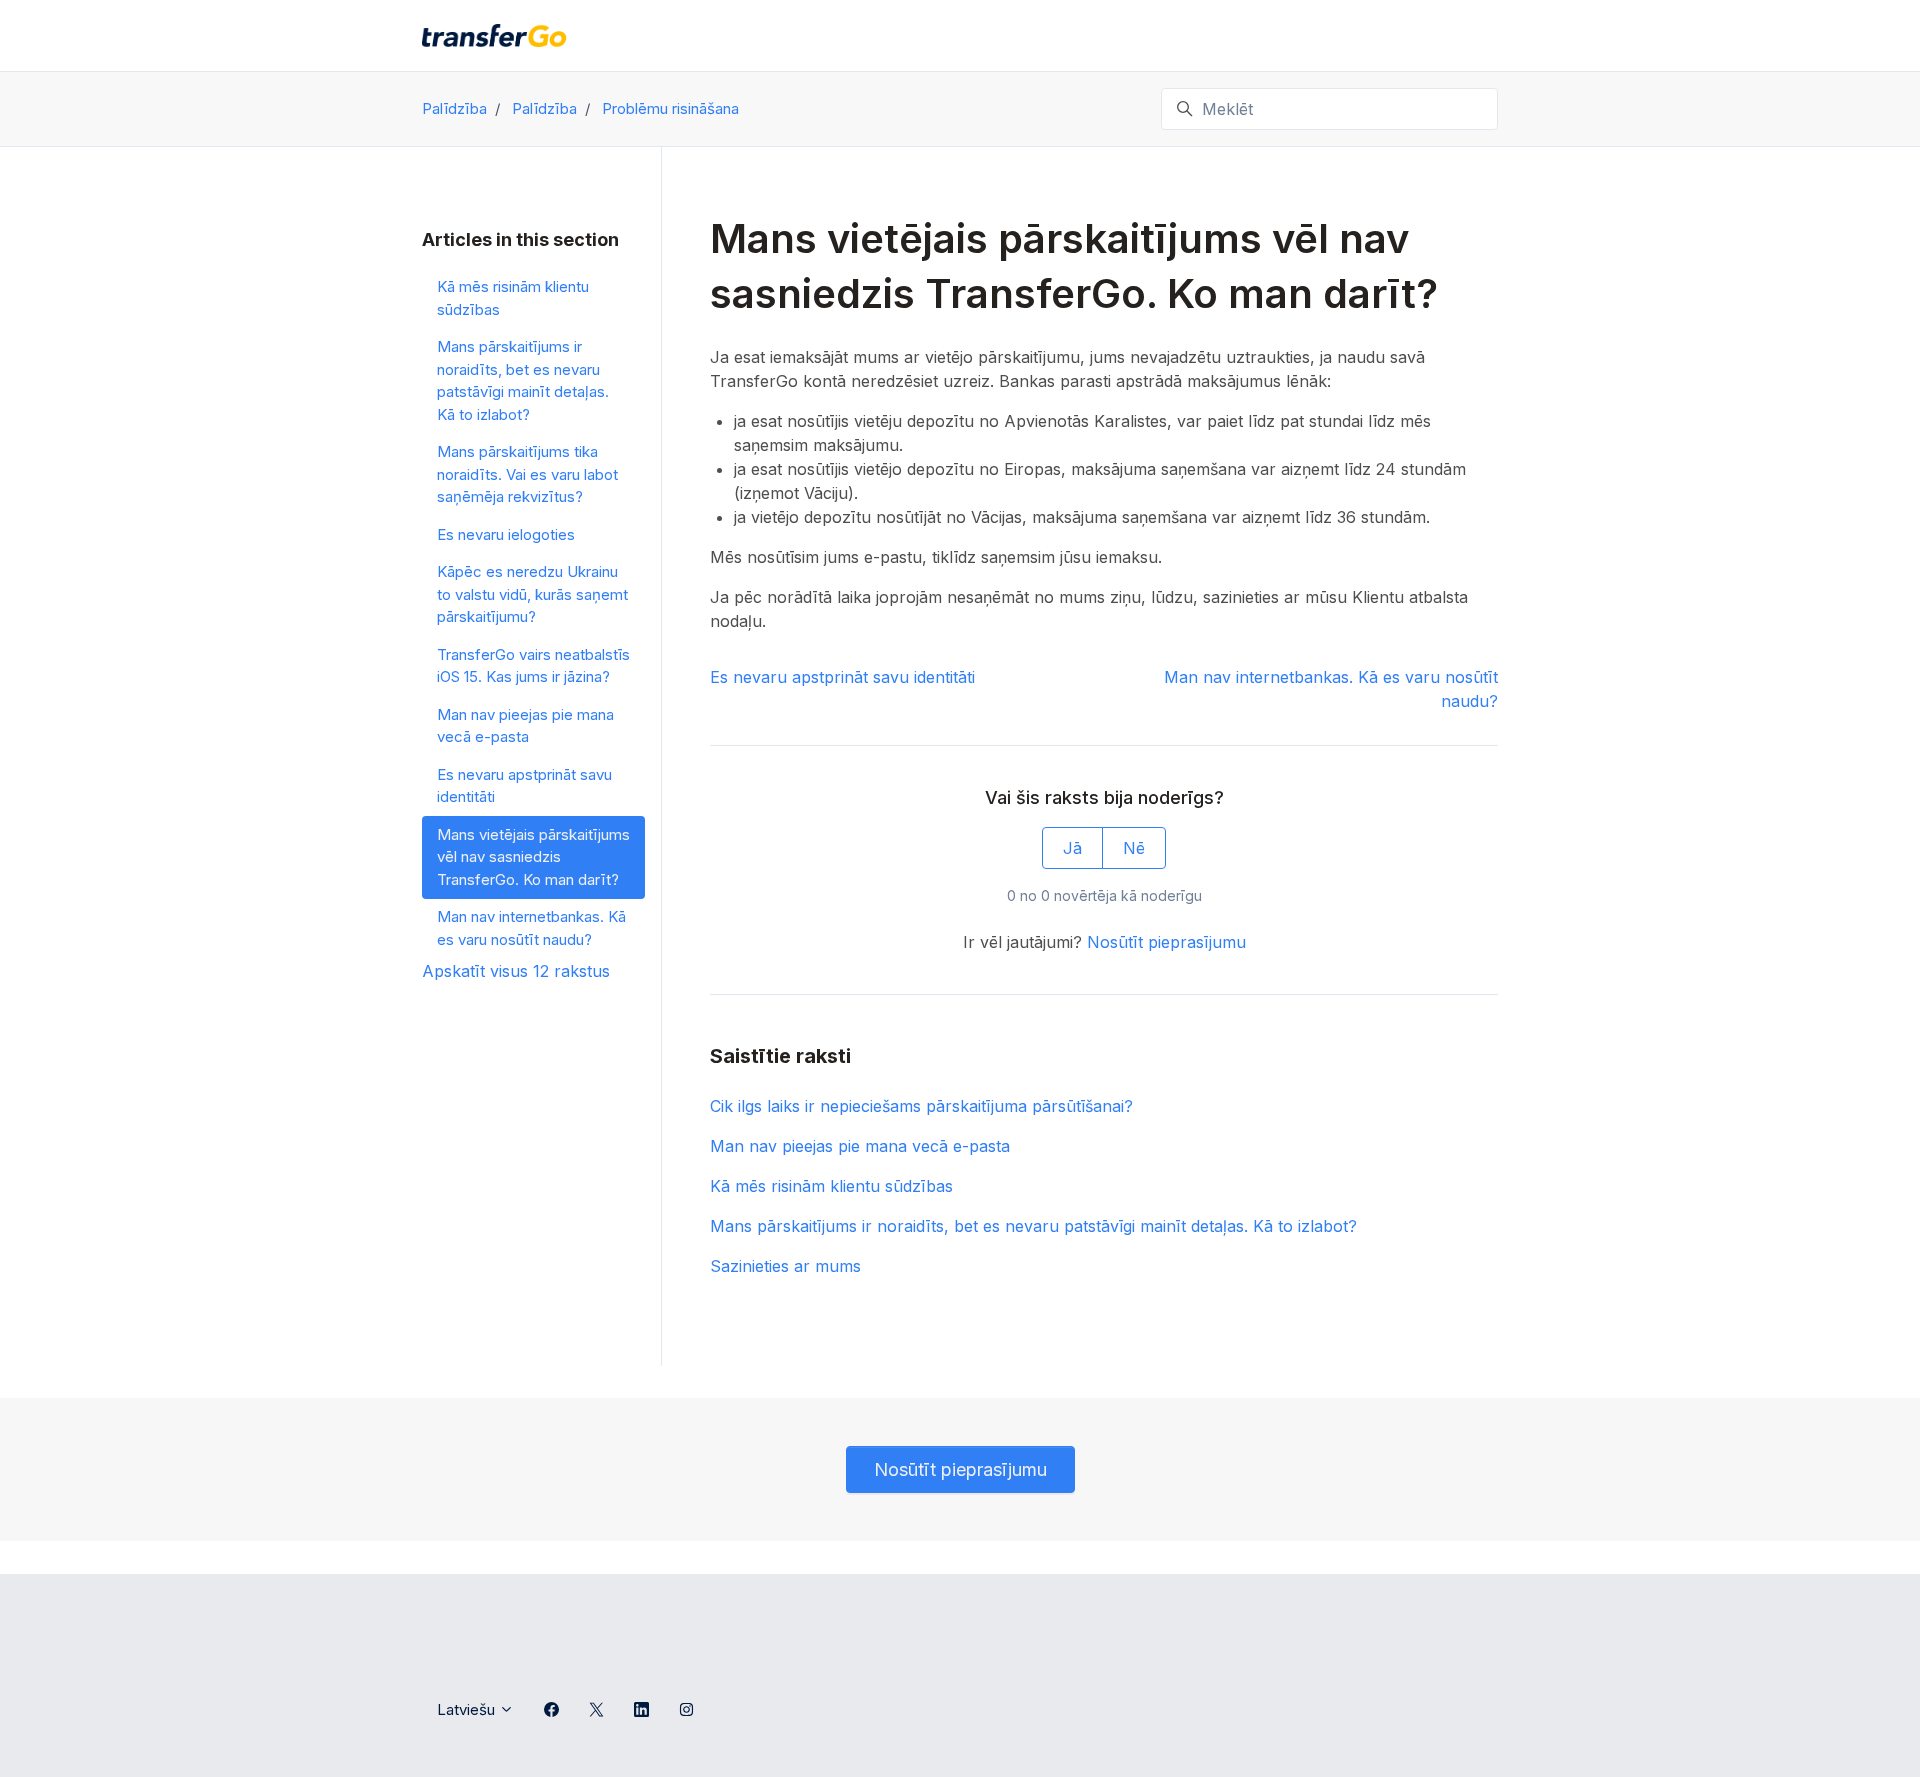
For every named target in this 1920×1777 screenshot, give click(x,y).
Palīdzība (454, 108)
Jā (1072, 848)
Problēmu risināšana (670, 108)
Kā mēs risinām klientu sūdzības (831, 1186)
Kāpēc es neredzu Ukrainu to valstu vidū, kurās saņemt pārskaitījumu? (532, 594)
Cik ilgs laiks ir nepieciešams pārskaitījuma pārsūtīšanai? (921, 1106)
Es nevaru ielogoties (506, 534)
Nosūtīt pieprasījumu (1166, 942)
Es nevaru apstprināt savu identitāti (842, 677)
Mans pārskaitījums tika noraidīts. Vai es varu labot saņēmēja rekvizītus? (527, 474)
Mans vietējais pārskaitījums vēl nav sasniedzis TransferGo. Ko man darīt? (533, 857)
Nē (1134, 848)
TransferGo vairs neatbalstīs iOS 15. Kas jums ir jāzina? (533, 666)
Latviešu (468, 1709)
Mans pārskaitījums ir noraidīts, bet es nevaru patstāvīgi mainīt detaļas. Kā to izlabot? (1033, 1226)
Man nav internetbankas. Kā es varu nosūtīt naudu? (531, 928)
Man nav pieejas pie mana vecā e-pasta (860, 1146)
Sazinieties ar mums (785, 1266)
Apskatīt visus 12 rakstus (516, 971)
